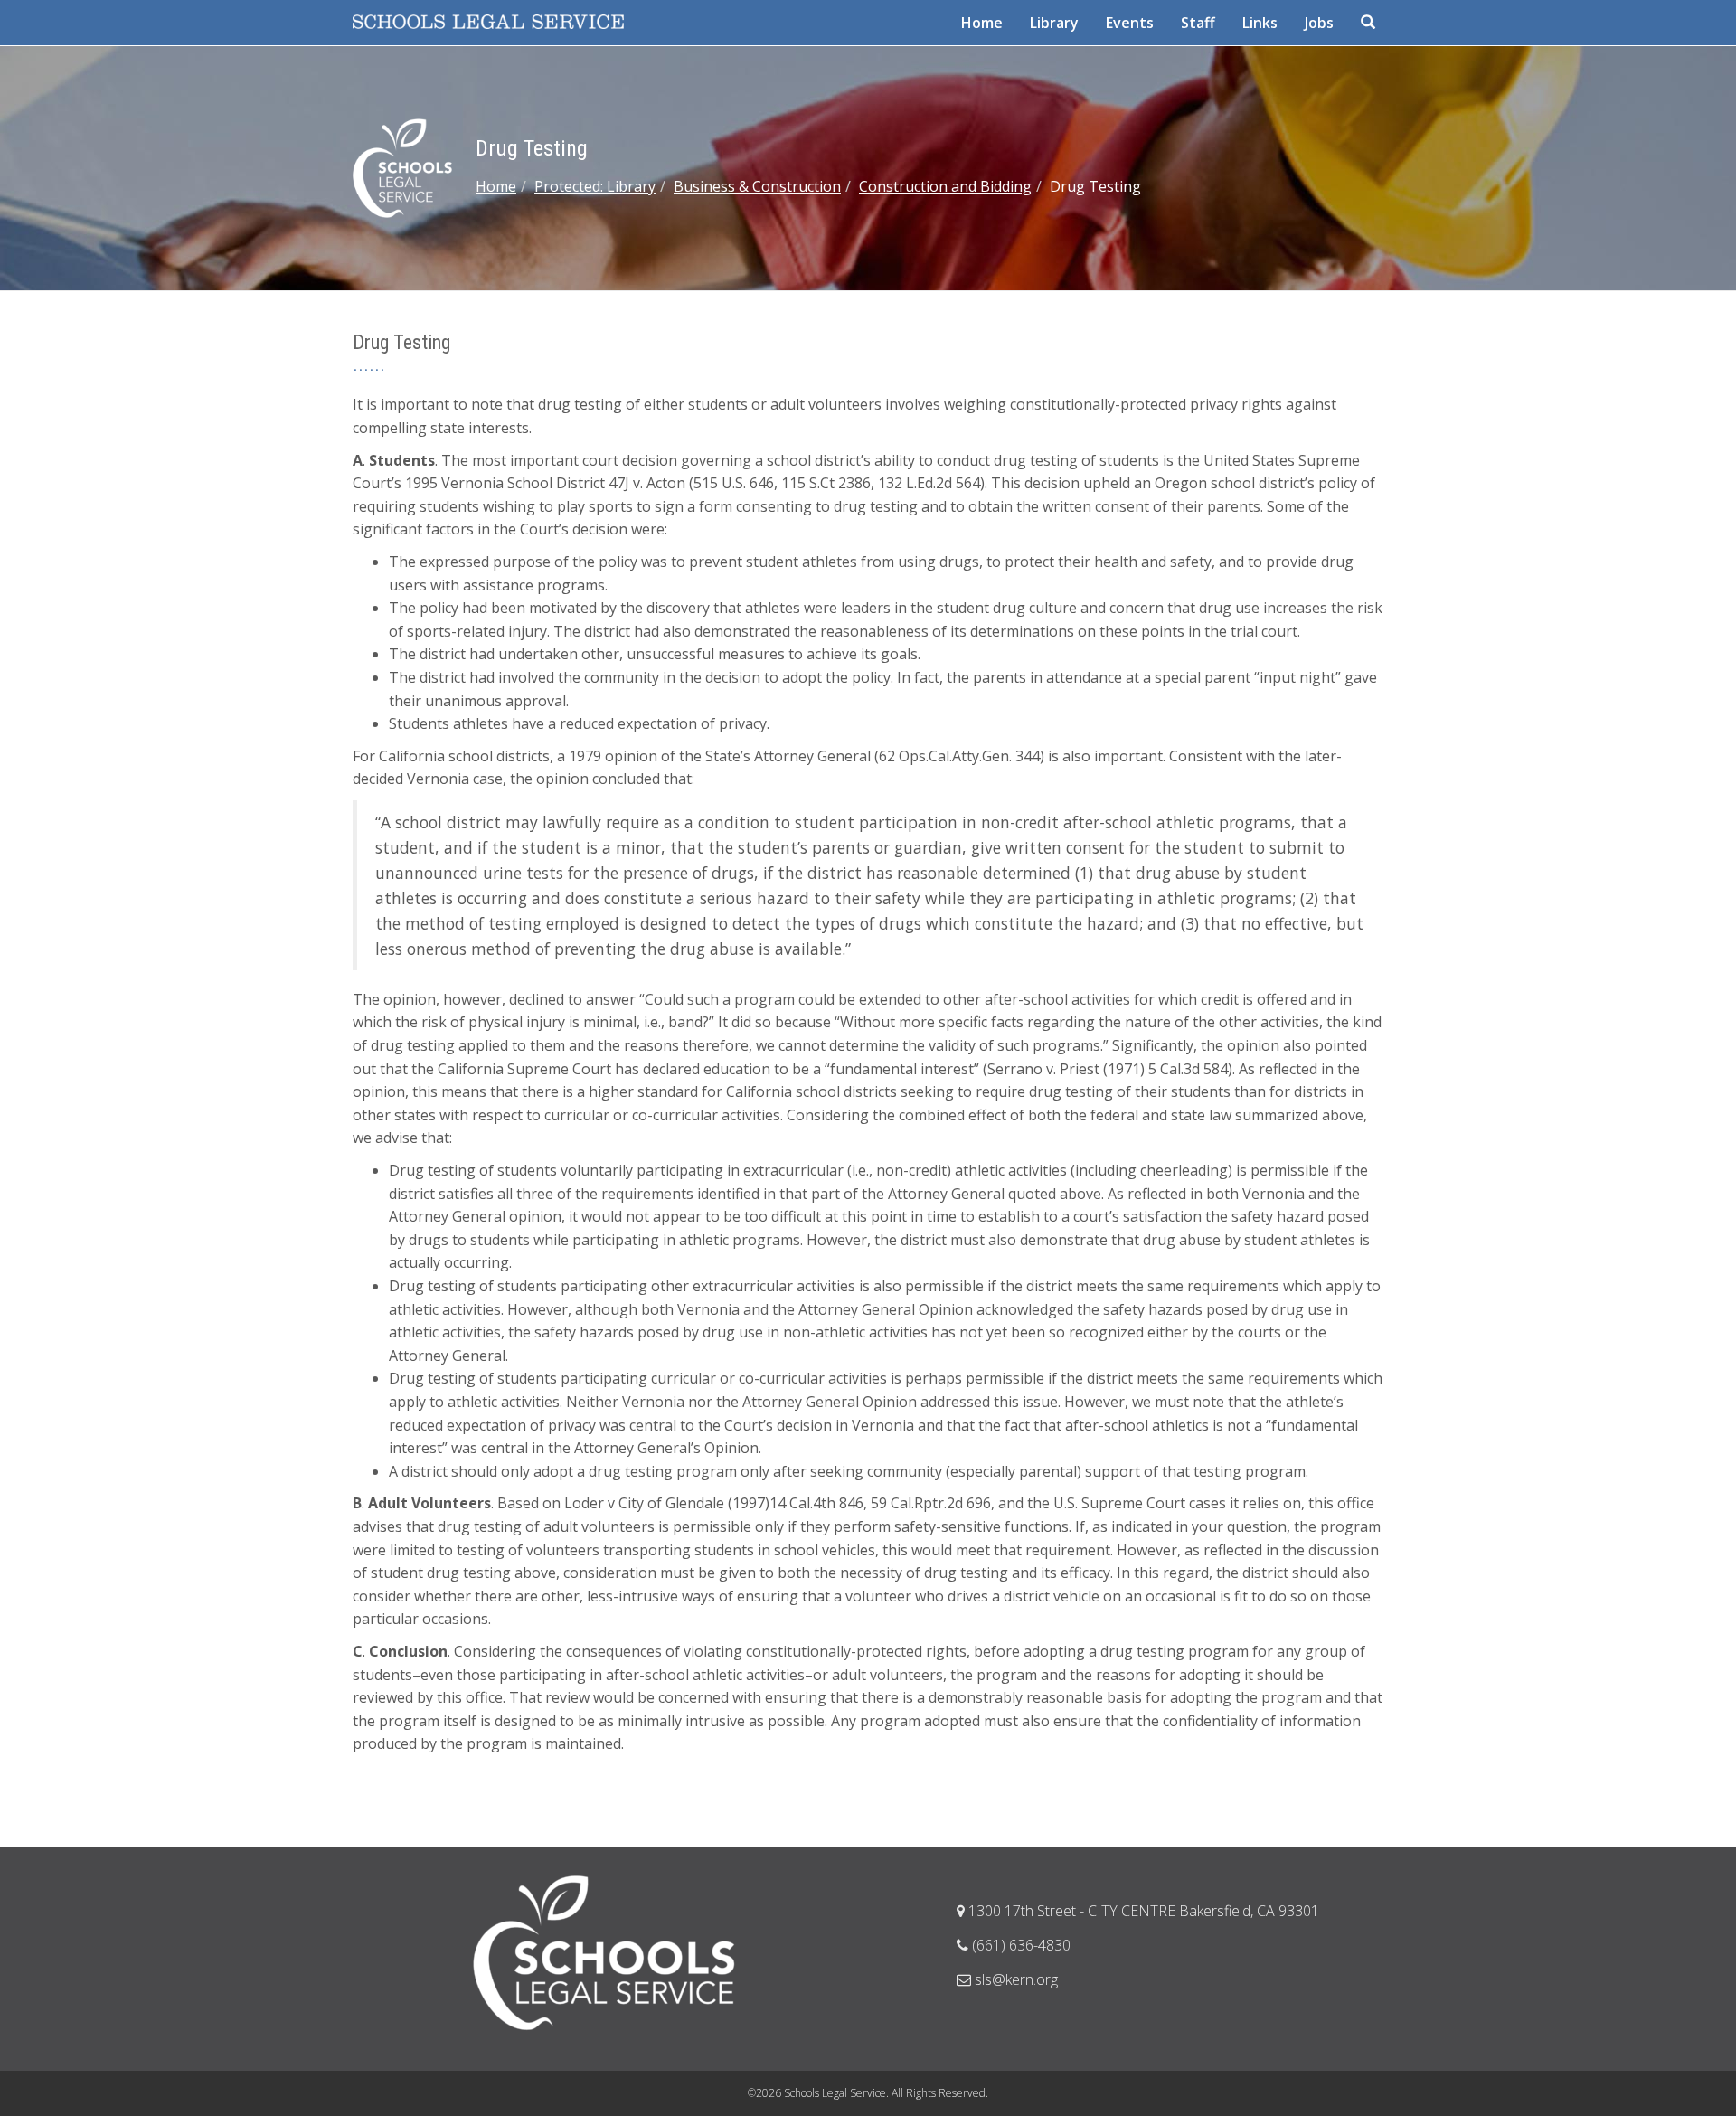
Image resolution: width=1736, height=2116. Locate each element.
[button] (1370, 23)
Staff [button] (1198, 23)
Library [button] (1054, 23)
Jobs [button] (1319, 23)
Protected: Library (595, 186)
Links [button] (1260, 23)
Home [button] (982, 23)
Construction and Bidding (945, 186)
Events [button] (1130, 23)
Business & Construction (757, 186)
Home (496, 186)
